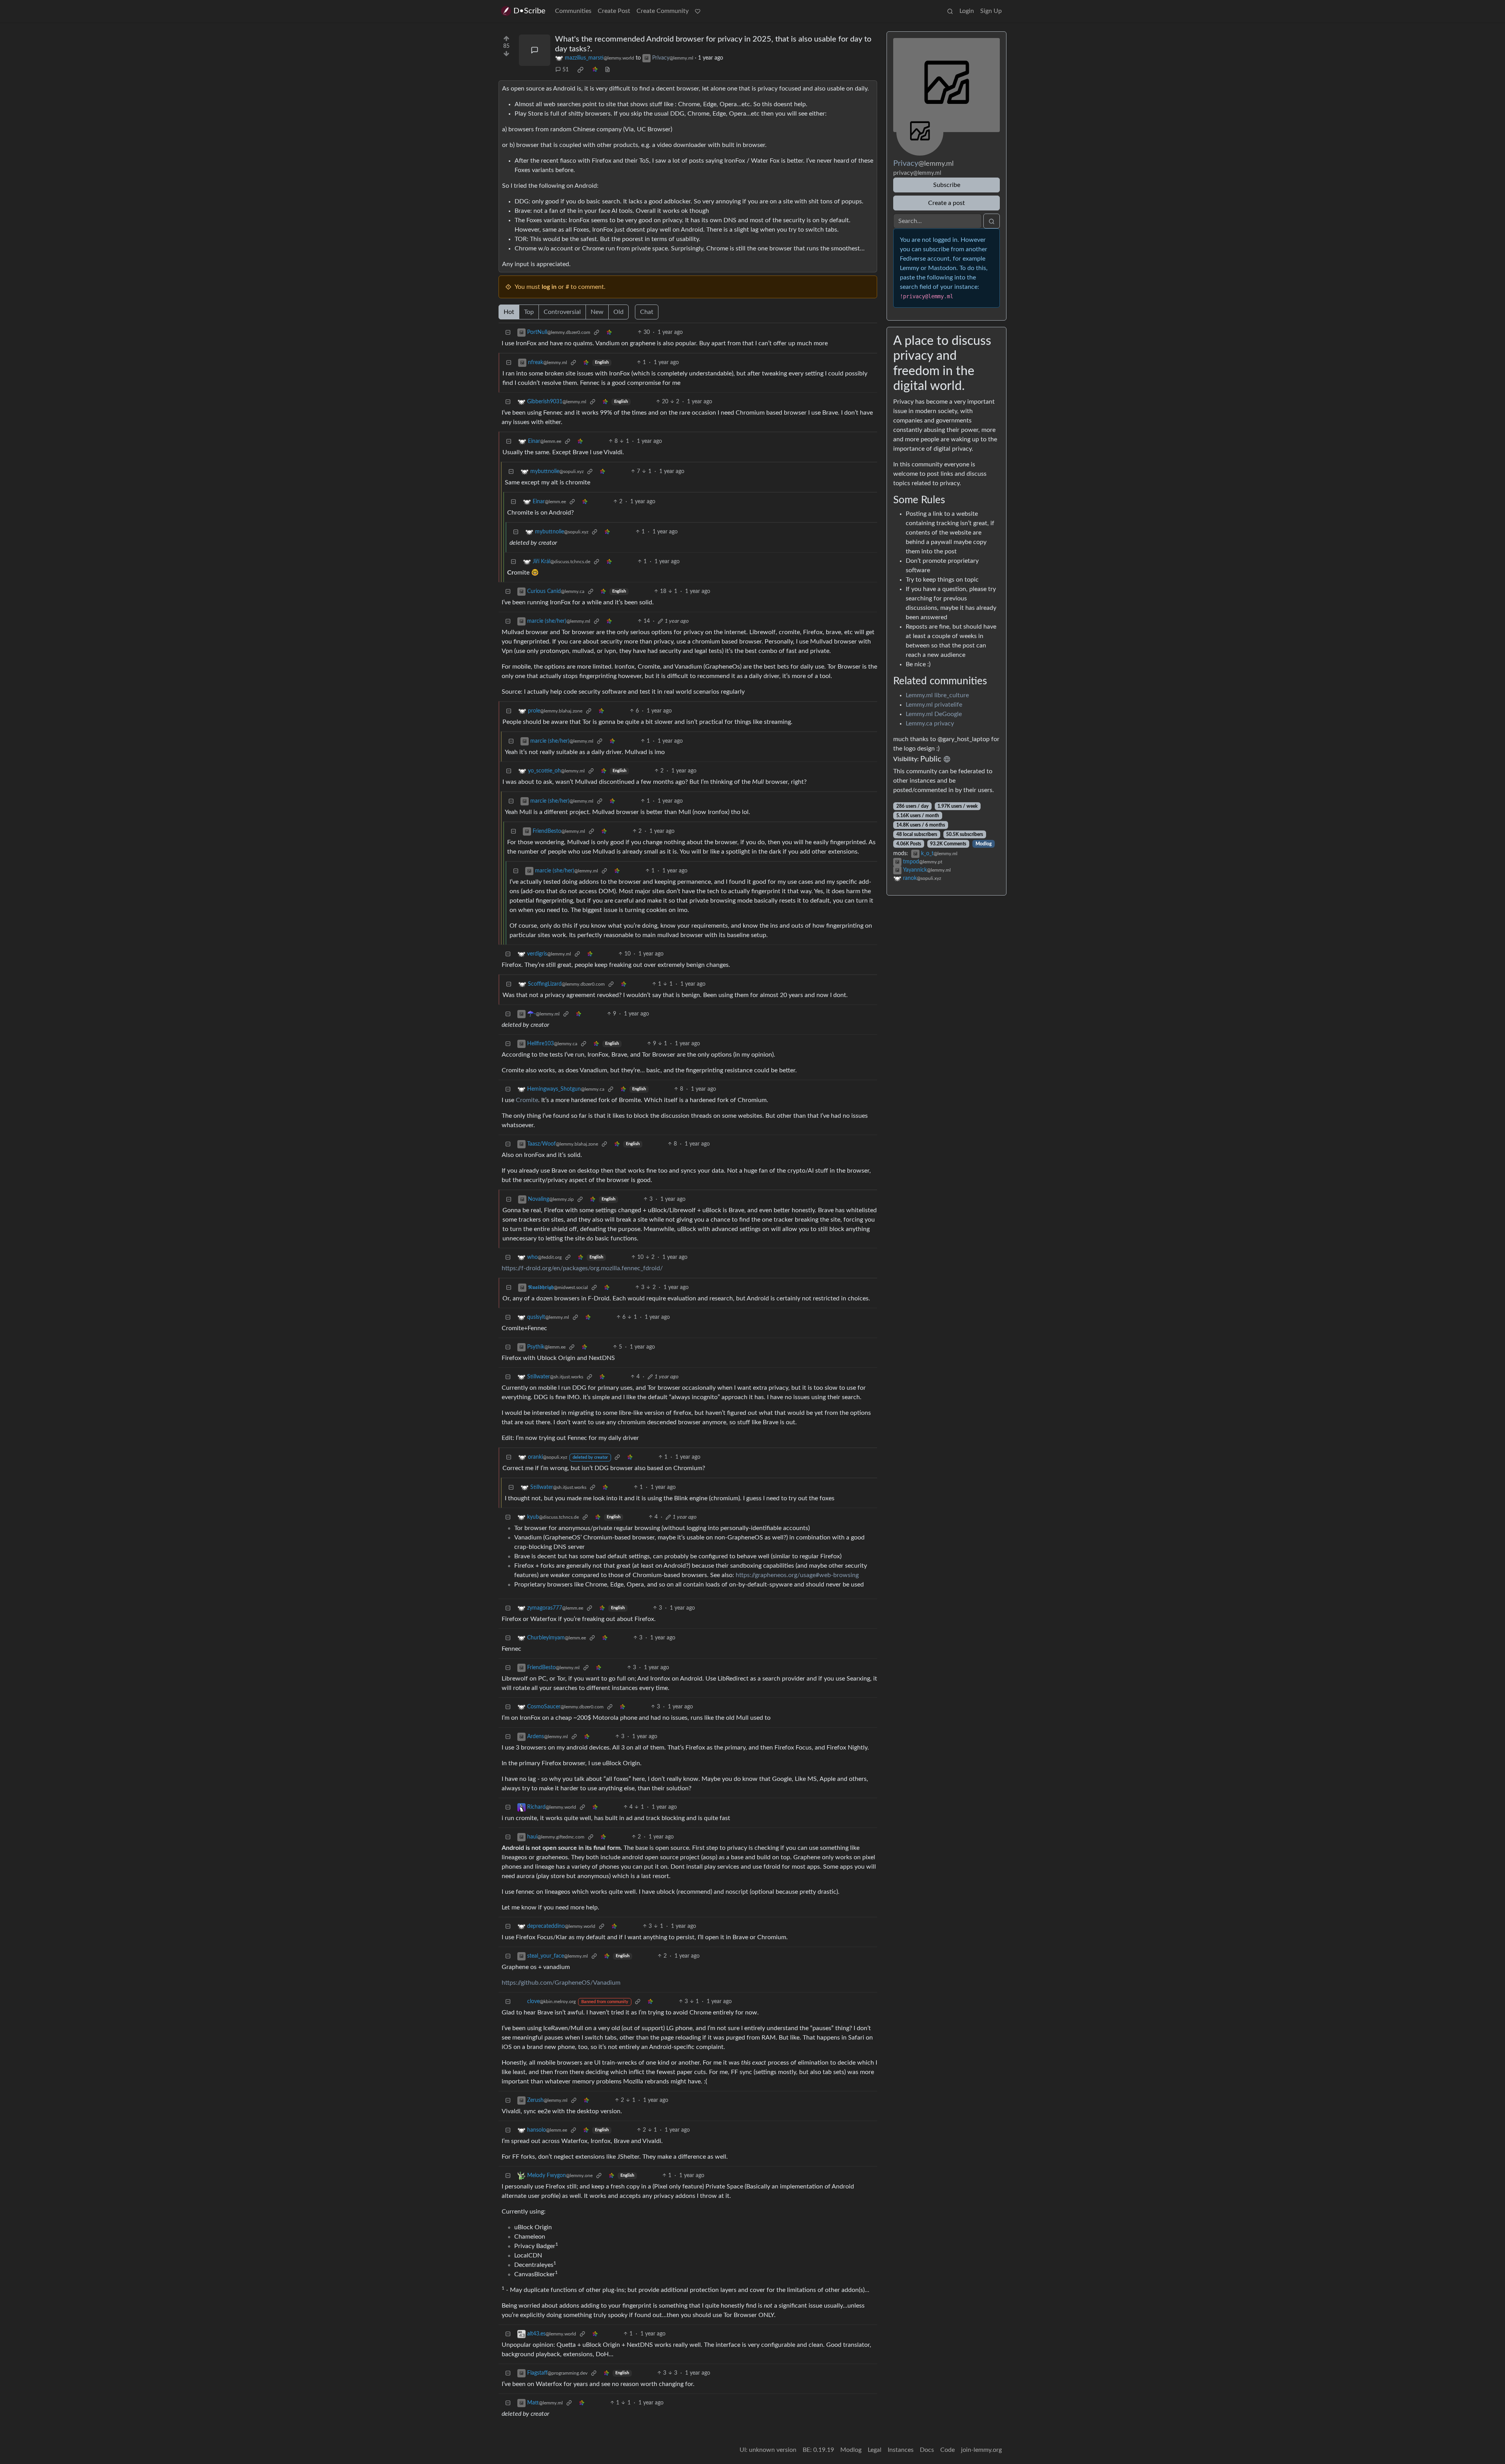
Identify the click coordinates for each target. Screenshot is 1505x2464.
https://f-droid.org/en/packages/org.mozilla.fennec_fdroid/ (582, 1268)
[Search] (950, 11)
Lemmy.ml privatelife (934, 705)
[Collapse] (508, 333)
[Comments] (535, 50)
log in (549, 287)
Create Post (614, 11)
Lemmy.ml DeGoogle (934, 714)
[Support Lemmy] (698, 11)
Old (618, 312)
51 (566, 70)
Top (529, 312)
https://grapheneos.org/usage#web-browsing (797, 1575)
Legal (875, 2450)
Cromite (527, 1100)
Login (967, 11)
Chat (647, 312)
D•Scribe (529, 11)
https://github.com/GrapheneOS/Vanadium (561, 1983)
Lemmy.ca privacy (930, 723)
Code (947, 2450)
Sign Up (991, 11)
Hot (509, 312)
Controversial (562, 312)
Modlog (984, 844)
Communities (573, 11)
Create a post (947, 203)
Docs (927, 2450)
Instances (901, 2450)
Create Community (663, 11)
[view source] (607, 70)
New (597, 312)
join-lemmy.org (981, 2450)
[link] (580, 70)
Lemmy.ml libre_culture (937, 695)
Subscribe (947, 185)
